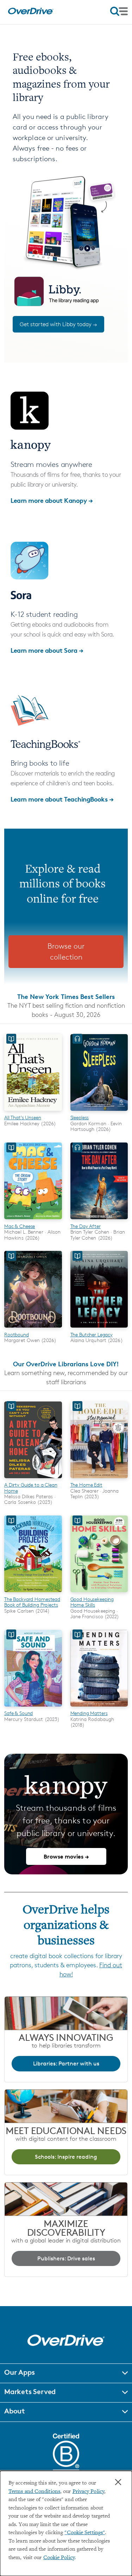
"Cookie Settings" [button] (85, 2533)
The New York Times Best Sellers (66, 996)
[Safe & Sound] (33, 1708)
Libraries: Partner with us (66, 2064)
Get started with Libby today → (58, 324)
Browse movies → (66, 1856)
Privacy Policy (88, 2492)
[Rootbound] (33, 1329)
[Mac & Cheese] (33, 1220)
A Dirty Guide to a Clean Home (31, 1488)
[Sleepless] (99, 1112)
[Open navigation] (119, 11)
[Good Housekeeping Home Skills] (99, 1593)
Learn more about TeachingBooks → (62, 799)
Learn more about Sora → (47, 650)
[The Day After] (99, 1220)
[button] (66, 2373)
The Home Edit (86, 1485)
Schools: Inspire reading (66, 2157)
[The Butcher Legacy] (99, 1329)
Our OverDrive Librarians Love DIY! (66, 1364)
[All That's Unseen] (33, 1112)
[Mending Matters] (99, 1708)
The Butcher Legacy (92, 1334)
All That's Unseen (23, 1117)
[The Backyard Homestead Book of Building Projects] (33, 1593)
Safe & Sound (18, 1713)
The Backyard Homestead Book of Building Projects (32, 1602)
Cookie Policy (59, 2558)
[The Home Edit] (99, 1479)
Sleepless (80, 1117)
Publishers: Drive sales (66, 2258)
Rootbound (17, 1334)
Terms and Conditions (34, 2492)
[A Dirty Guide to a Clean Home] (33, 1479)
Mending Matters (89, 1713)
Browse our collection (66, 952)
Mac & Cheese (20, 1226)
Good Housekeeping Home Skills (92, 1602)
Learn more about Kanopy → (52, 500)
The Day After (86, 1226)
